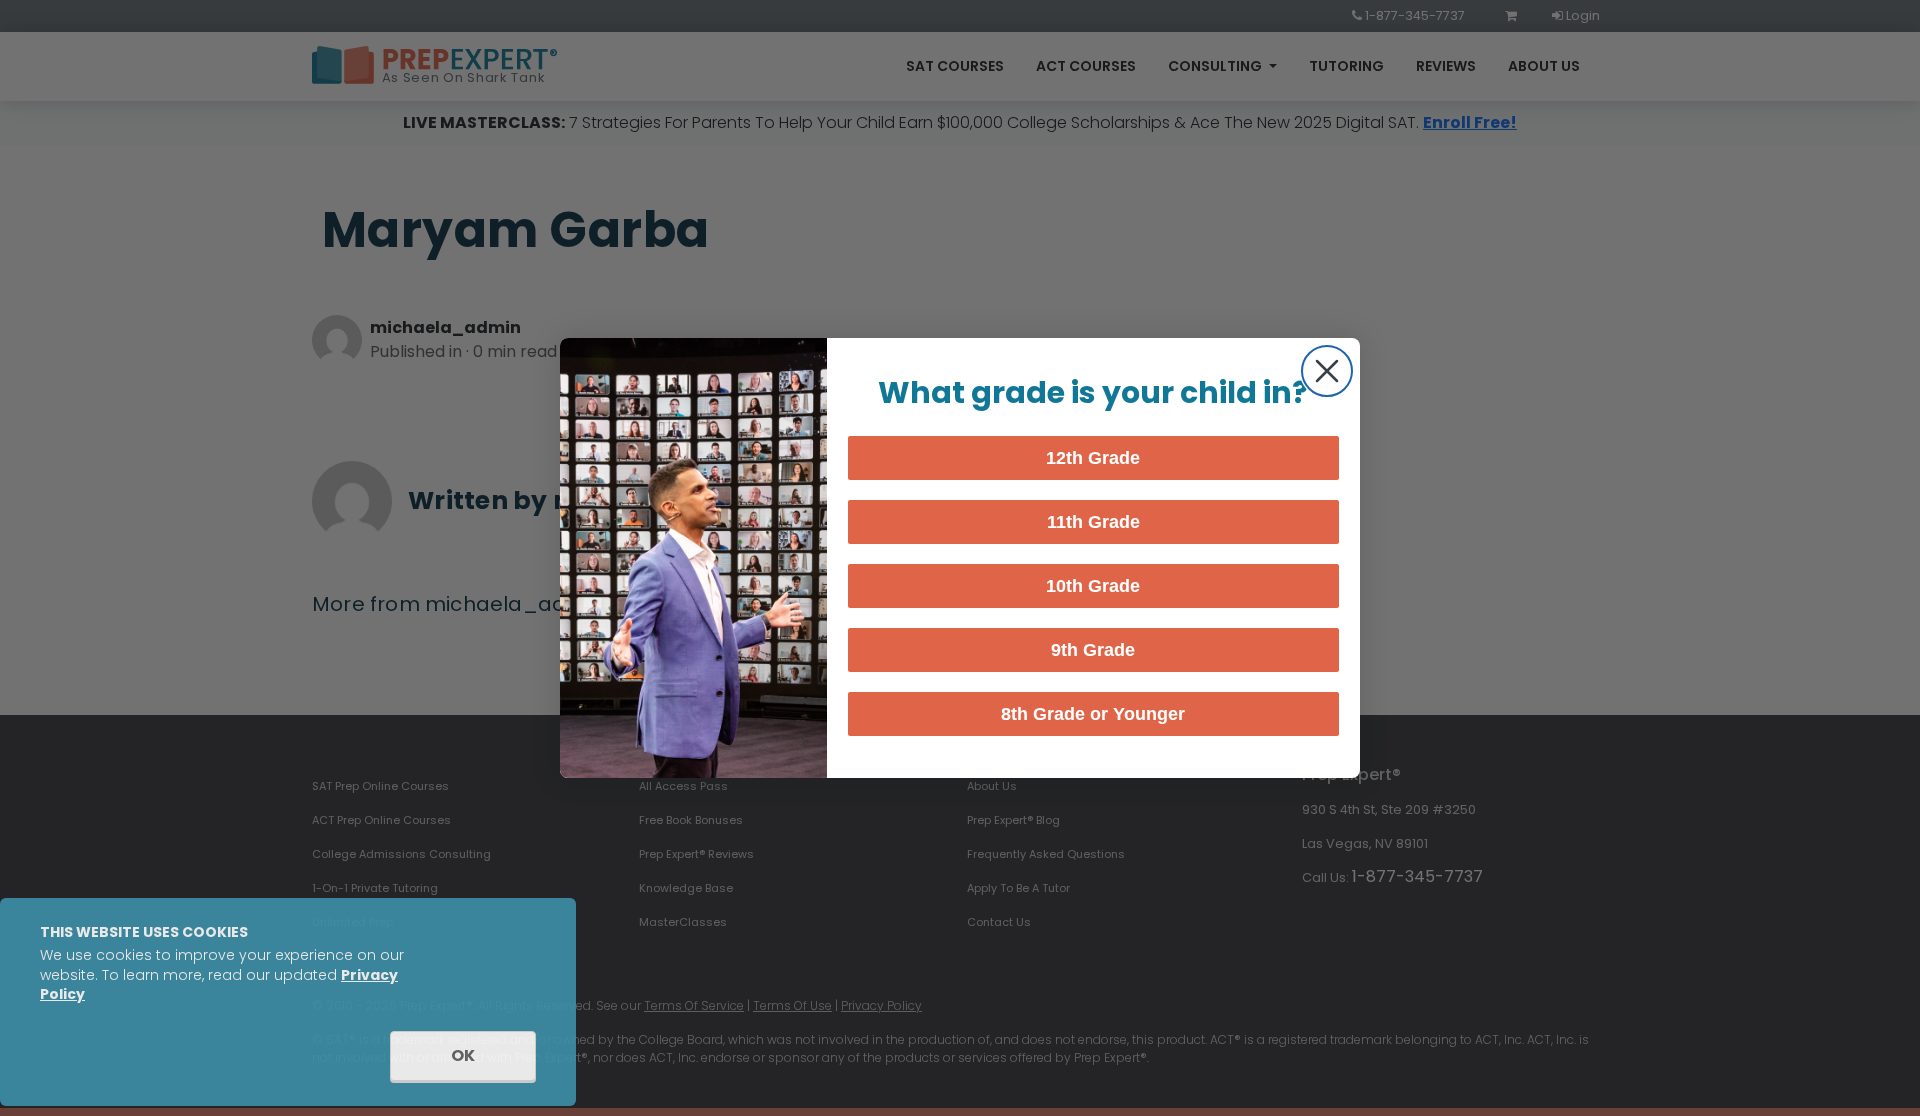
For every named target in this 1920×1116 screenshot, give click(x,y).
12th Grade (1093, 458)
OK (463, 1055)
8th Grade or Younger (1093, 714)
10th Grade (1093, 586)
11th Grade (1093, 522)
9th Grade (1093, 650)
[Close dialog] (1327, 371)
